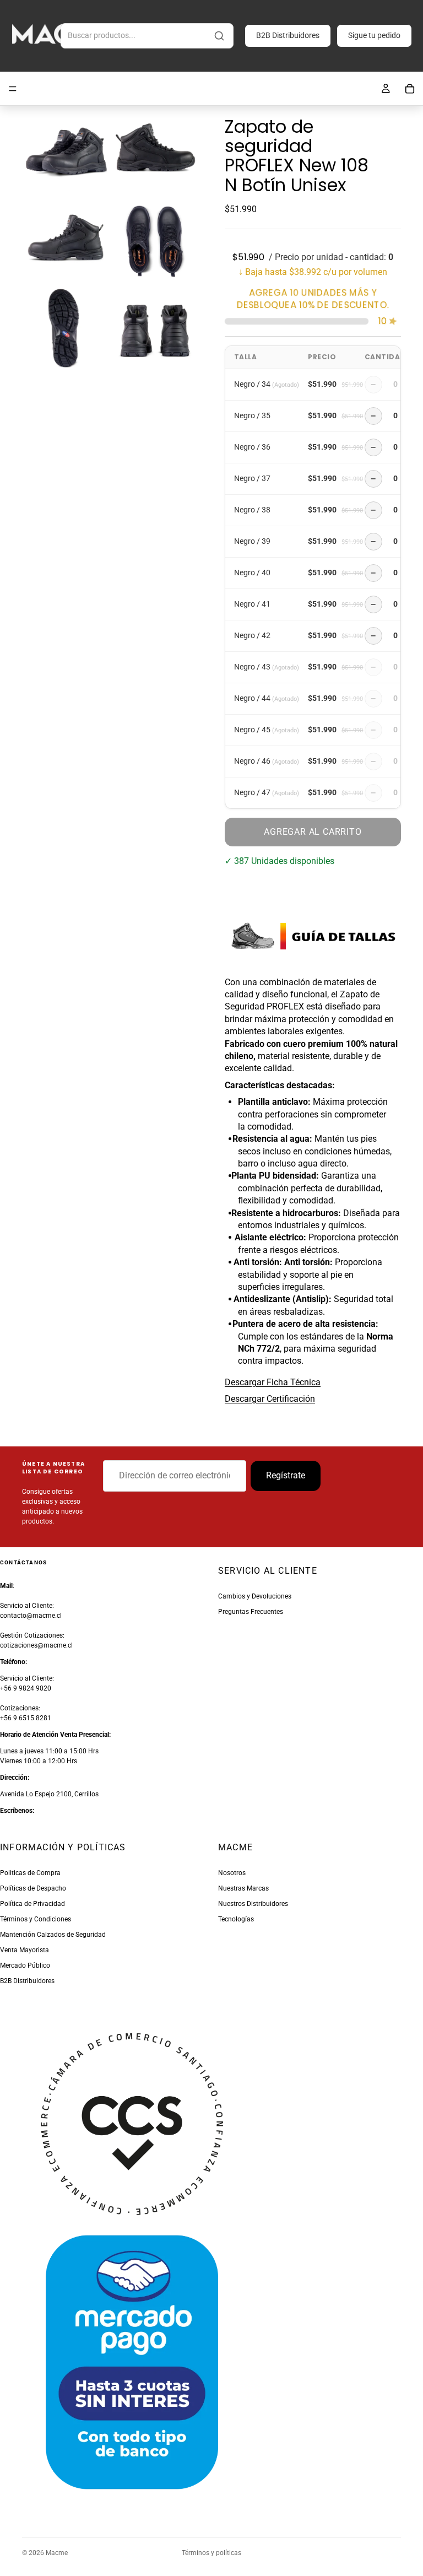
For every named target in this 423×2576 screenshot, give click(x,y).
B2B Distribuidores (288, 35)
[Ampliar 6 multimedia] (155, 328)
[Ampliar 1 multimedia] (66, 149)
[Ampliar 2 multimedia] (155, 149)
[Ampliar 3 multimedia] (66, 239)
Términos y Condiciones (36, 1919)
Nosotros (232, 1873)
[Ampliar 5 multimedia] (66, 328)
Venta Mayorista (25, 1950)
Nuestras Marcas (243, 1888)
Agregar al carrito (313, 832)
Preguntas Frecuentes (251, 1612)
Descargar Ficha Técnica (273, 1382)
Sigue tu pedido (374, 35)
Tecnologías (236, 1919)
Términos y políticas (211, 2553)
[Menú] (13, 89)
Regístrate (286, 1476)
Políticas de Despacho (33, 1888)
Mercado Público (25, 1965)
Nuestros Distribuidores (253, 1904)
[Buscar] (219, 36)
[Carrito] (410, 89)
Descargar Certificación (270, 1399)
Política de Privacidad (32, 1904)
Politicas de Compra (30, 1873)
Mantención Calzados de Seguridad (53, 1935)
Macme (57, 2553)
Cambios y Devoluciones (255, 1596)
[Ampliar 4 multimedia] (155, 239)
